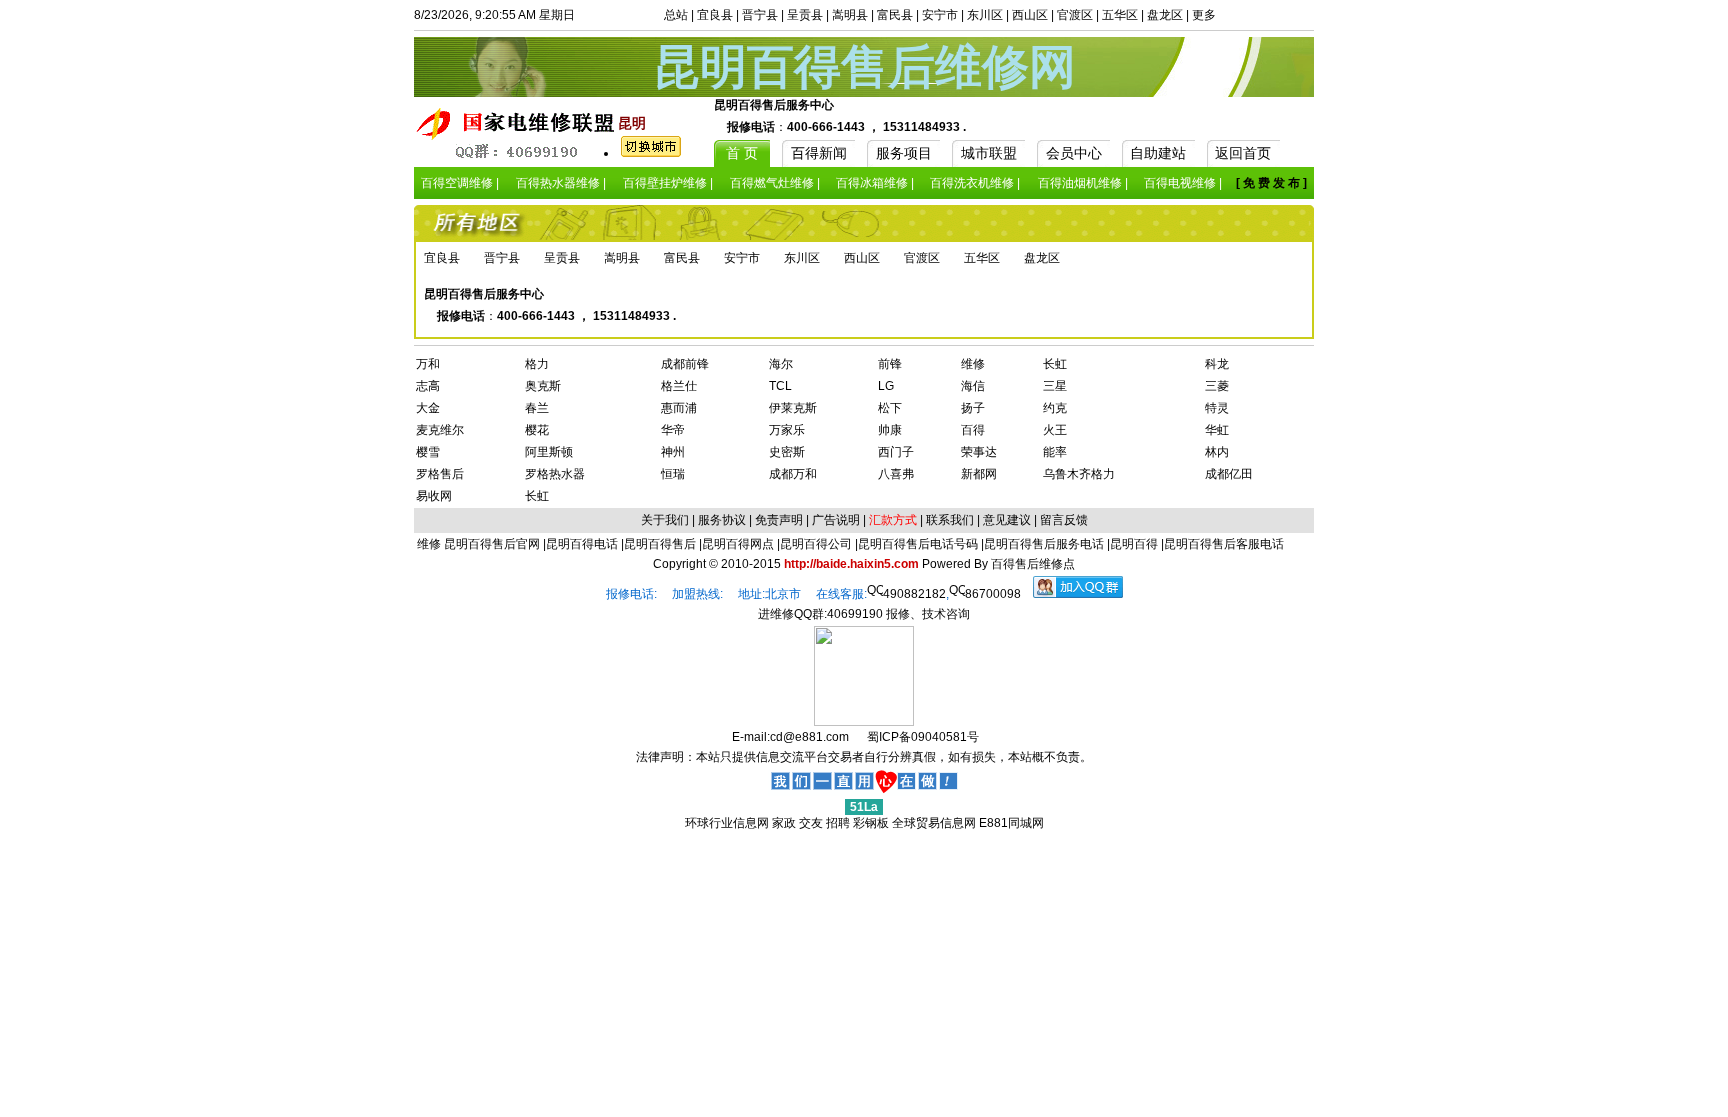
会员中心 (1074, 153)
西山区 (1030, 15)
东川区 (985, 15)
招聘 (838, 823)
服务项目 (904, 153)
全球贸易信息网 (934, 823)
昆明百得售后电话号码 (918, 544)
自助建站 (1158, 153)
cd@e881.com (809, 737)
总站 (676, 15)
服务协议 (722, 520)
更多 (1204, 15)
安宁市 (940, 15)
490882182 (914, 594)
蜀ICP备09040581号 (923, 737)
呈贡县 (805, 15)
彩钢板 (871, 823)
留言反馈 (1064, 520)
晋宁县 (760, 15)
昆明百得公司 (816, 544)
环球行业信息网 (727, 823)
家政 (784, 823)
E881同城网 (1011, 823)
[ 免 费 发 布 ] (1271, 183)
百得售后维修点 (1033, 564)
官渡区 (1075, 15)
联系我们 (950, 520)
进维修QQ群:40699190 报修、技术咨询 (864, 614)
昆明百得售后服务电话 (1044, 544)
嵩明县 (850, 15)
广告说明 (836, 520)
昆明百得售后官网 (492, 544)
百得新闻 (819, 153)
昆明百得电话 (582, 544)
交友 (811, 823)
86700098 (993, 594)
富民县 (895, 15)
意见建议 (1007, 520)
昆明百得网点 (738, 544)
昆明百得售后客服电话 (1224, 544)
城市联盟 (989, 153)
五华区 (1120, 15)
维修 (430, 544)
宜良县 (715, 15)
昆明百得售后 (660, 544)
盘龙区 (1165, 15)
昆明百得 (1134, 544)
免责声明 (779, 520)
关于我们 (665, 520)
